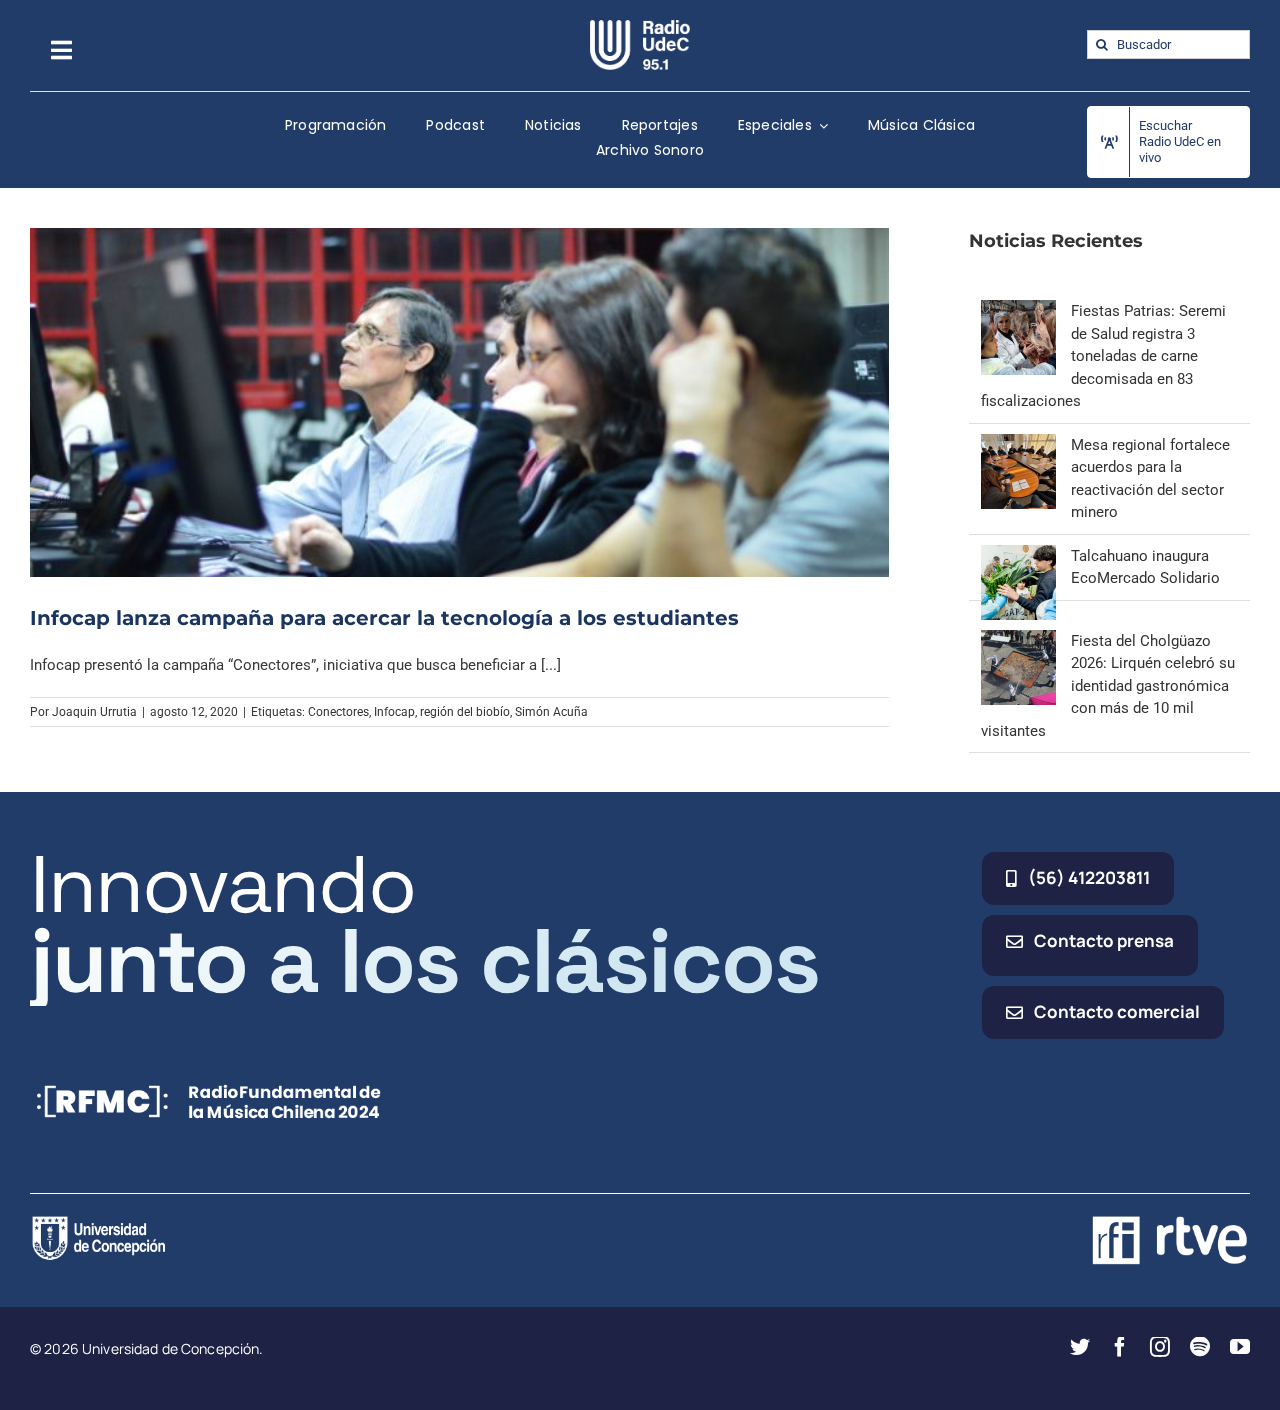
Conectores (338, 712)
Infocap (394, 712)
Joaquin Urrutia (94, 712)
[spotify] (1200, 1347)
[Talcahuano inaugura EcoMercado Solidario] (1018, 556)
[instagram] (1160, 1347)
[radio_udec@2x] (640, 27)
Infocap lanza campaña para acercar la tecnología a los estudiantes (384, 618)
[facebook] (1120, 1347)
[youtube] (1240, 1347)
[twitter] (1080, 1347)
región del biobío (465, 712)
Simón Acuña (551, 712)
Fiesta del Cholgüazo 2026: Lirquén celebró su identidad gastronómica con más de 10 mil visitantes (1108, 686)
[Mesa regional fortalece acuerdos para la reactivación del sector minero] (1018, 445)
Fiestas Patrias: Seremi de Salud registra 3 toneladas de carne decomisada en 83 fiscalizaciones (1103, 356)
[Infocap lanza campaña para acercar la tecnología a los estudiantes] (459, 402)
